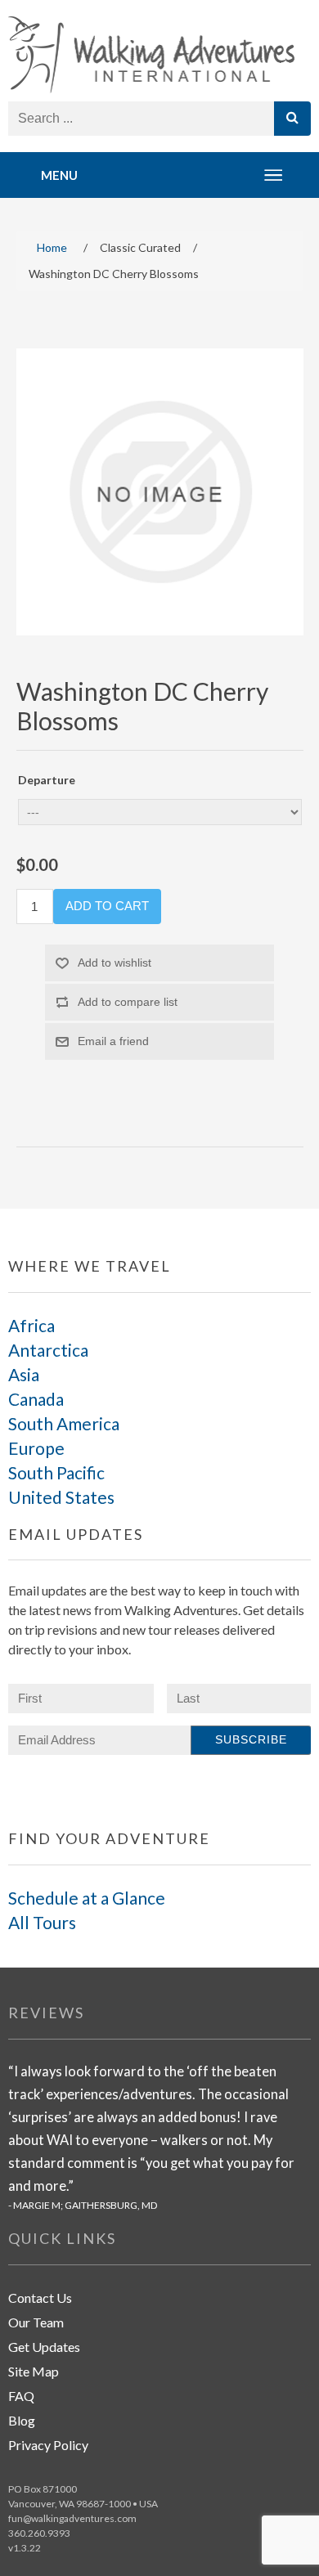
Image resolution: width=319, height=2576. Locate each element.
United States (61, 1497)
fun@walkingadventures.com (72, 2518)
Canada (36, 1399)
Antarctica (48, 1350)
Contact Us (40, 2298)
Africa (31, 1325)
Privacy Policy (48, 2445)
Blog (22, 2420)
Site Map (34, 2371)
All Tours (42, 1922)
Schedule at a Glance (87, 1898)
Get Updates (44, 2347)
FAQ (21, 2396)
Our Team (36, 2322)
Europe (36, 1448)
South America (64, 1423)
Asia (24, 1374)
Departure (47, 780)
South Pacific (56, 1472)
